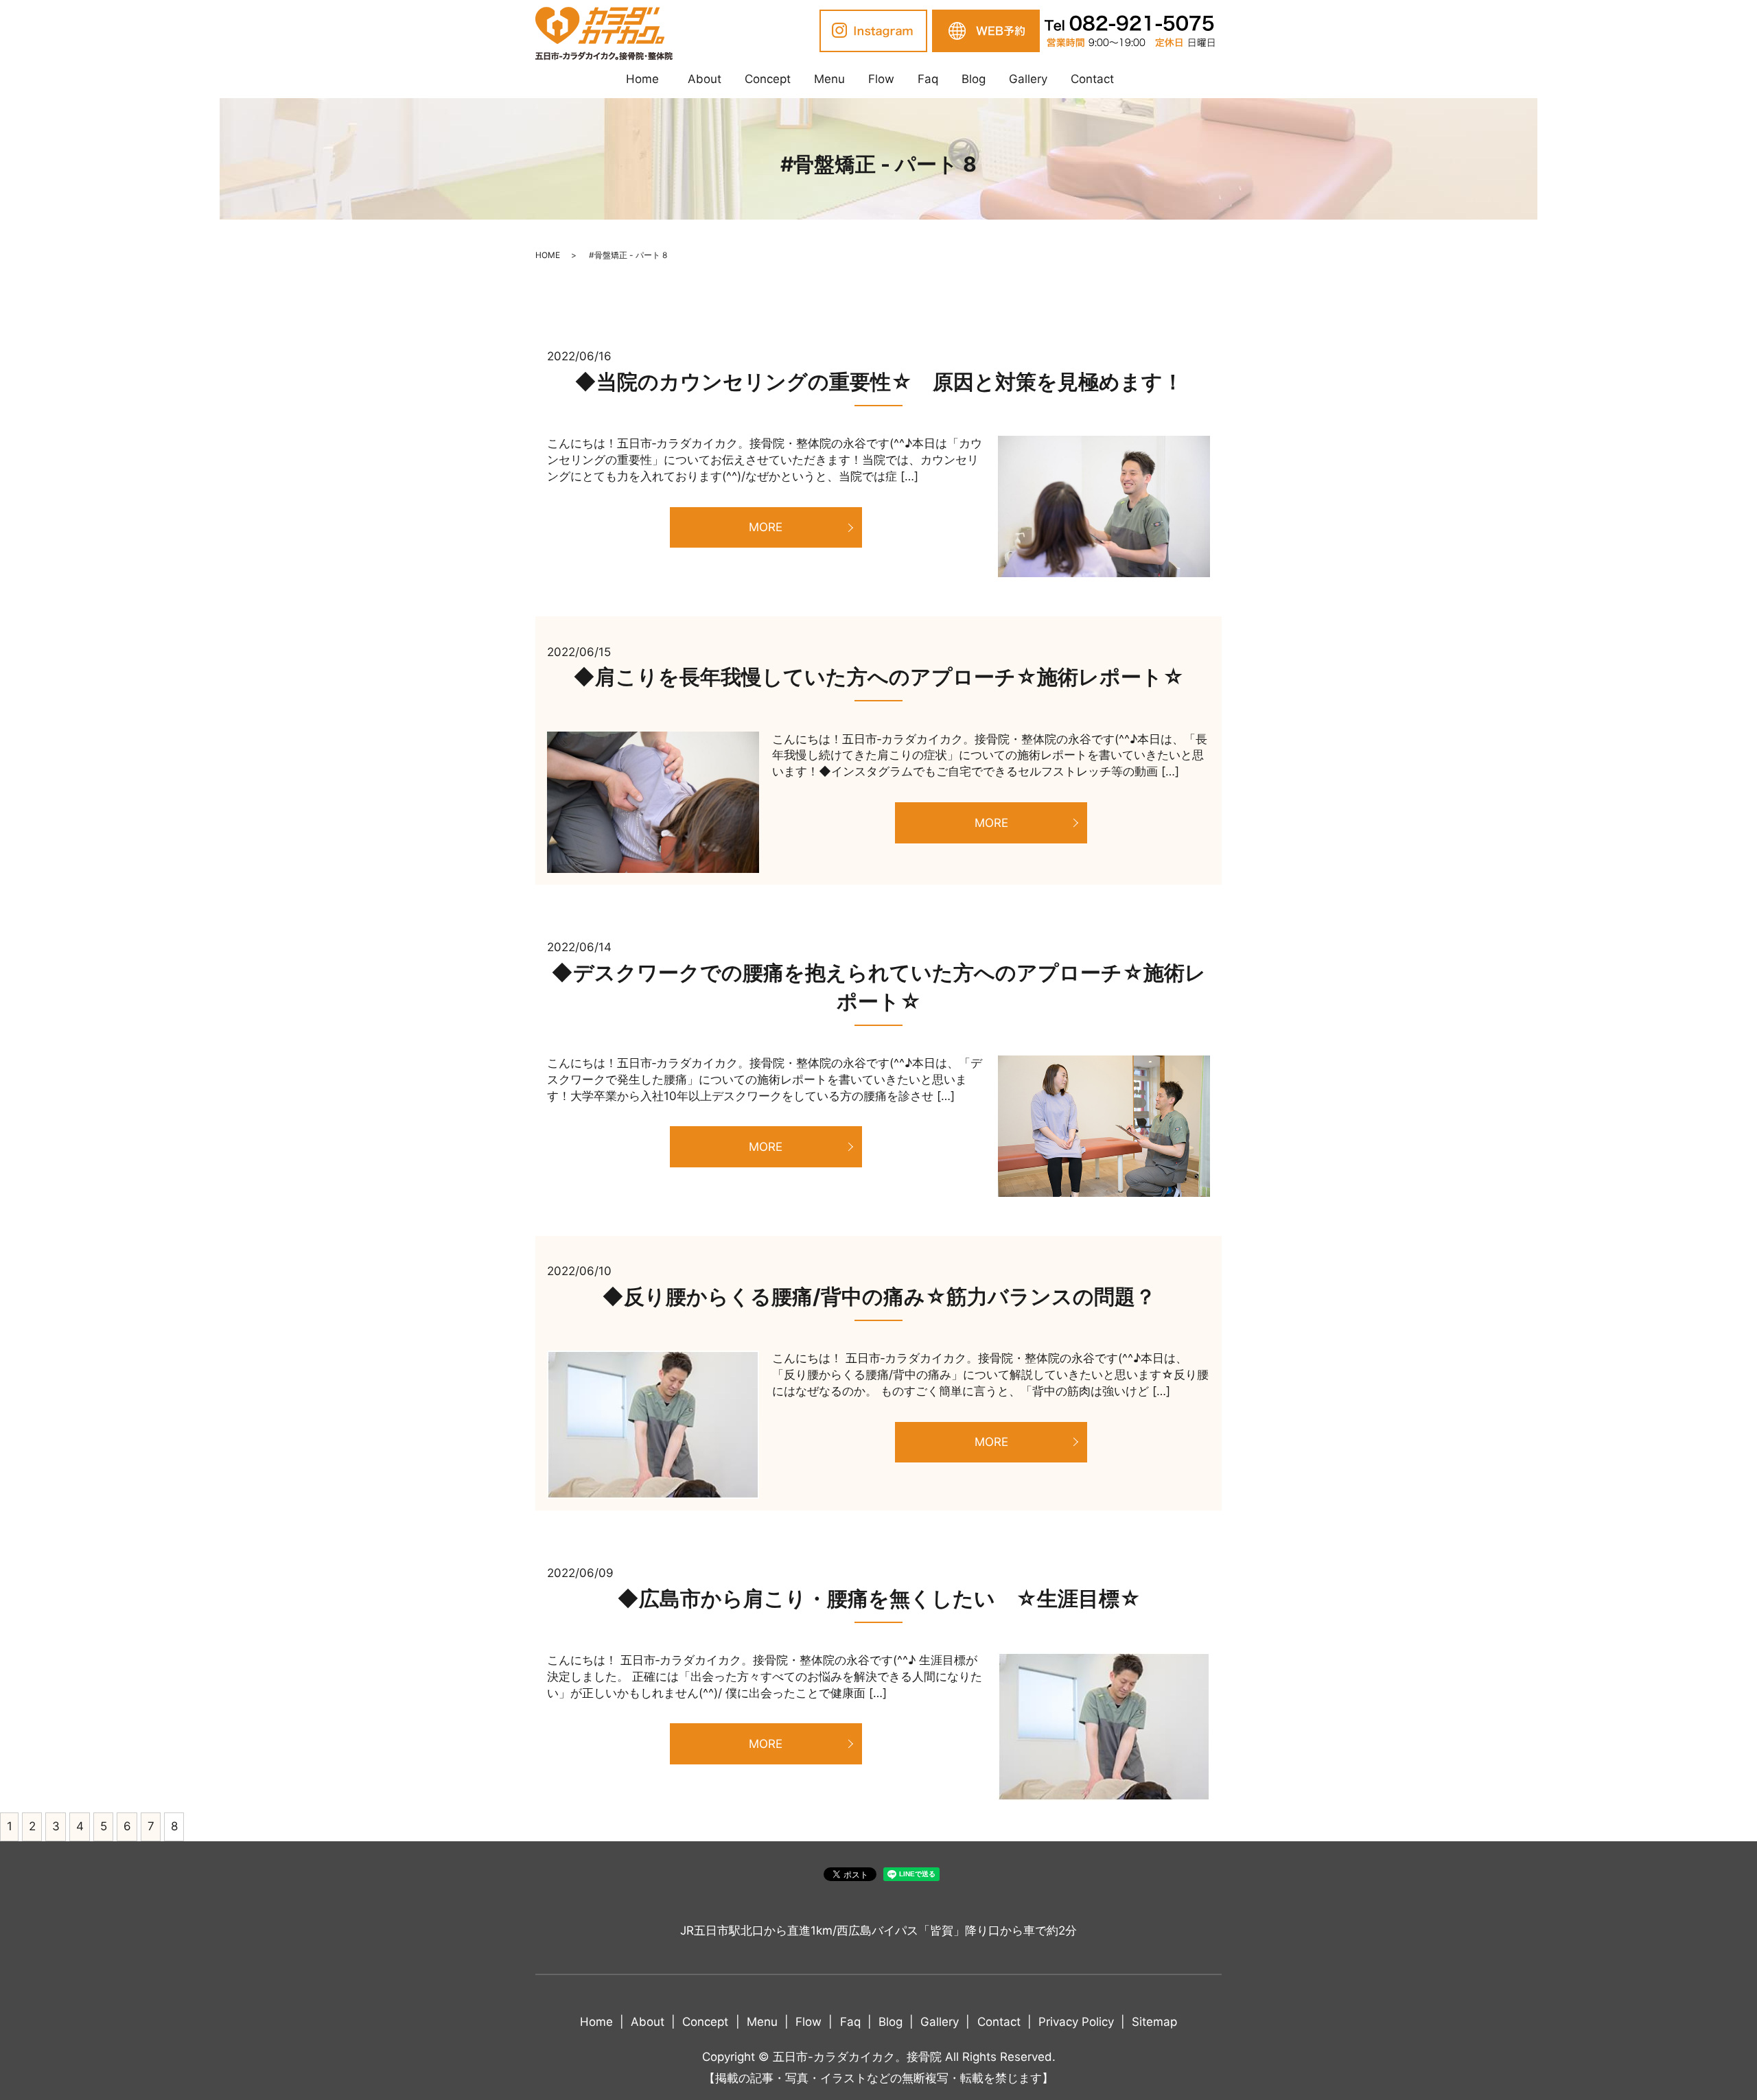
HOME (548, 255)
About (705, 79)
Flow (881, 79)
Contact (1092, 79)
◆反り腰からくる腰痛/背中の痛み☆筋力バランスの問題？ (879, 1296)
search (1137, 80)
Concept (768, 79)
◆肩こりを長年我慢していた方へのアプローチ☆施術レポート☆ (878, 677)
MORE (766, 527)
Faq (928, 79)
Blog (974, 79)
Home (642, 79)
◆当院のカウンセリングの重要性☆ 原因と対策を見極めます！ (879, 382)
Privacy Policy (1076, 2022)
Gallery (1028, 79)
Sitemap (1154, 2022)
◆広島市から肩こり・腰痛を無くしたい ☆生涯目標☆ (879, 1598)
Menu (829, 79)
